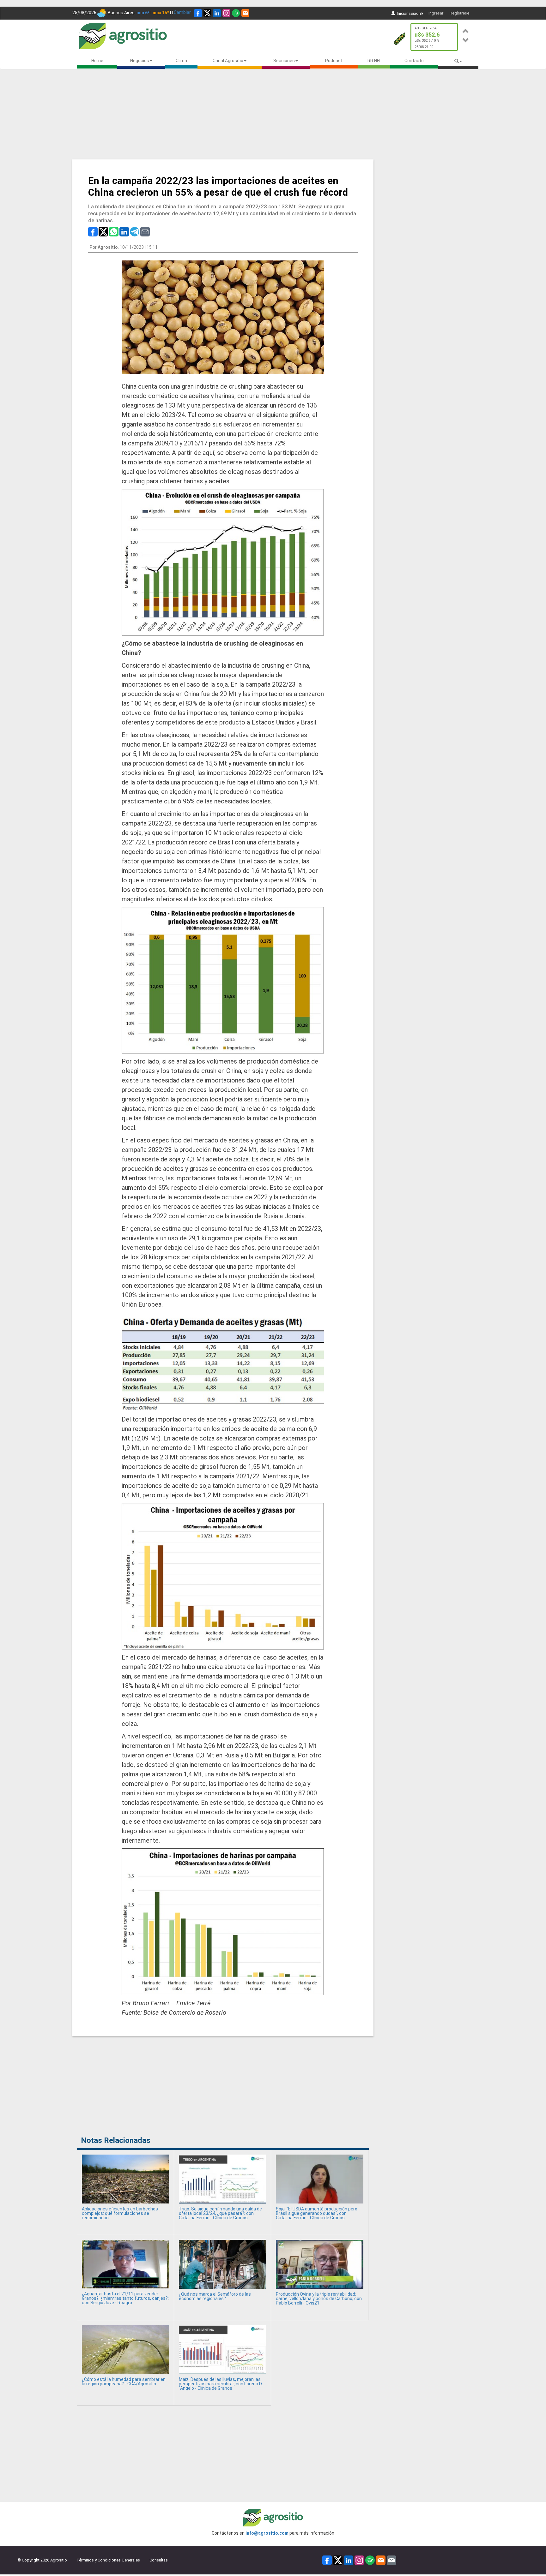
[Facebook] (198, 13)
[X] (207, 13)
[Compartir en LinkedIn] (124, 231)
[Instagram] (226, 13)
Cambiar (182, 12)
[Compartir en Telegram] (135, 231)
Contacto (414, 61)
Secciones (284, 61)
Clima (181, 61)
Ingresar (436, 13)
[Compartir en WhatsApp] (114, 231)
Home (97, 61)
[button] (466, 30)
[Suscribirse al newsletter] (245, 13)
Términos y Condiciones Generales (108, 2560)
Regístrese (459, 13)
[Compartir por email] (145, 231)
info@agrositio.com (267, 2533)
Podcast (334, 61)
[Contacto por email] (391, 2560)
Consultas (159, 2560)
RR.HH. (374, 61)
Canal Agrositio (228, 61)
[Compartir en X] (103, 231)
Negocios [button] (140, 61)
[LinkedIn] (217, 13)
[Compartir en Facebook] (93, 231)
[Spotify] (236, 13)
